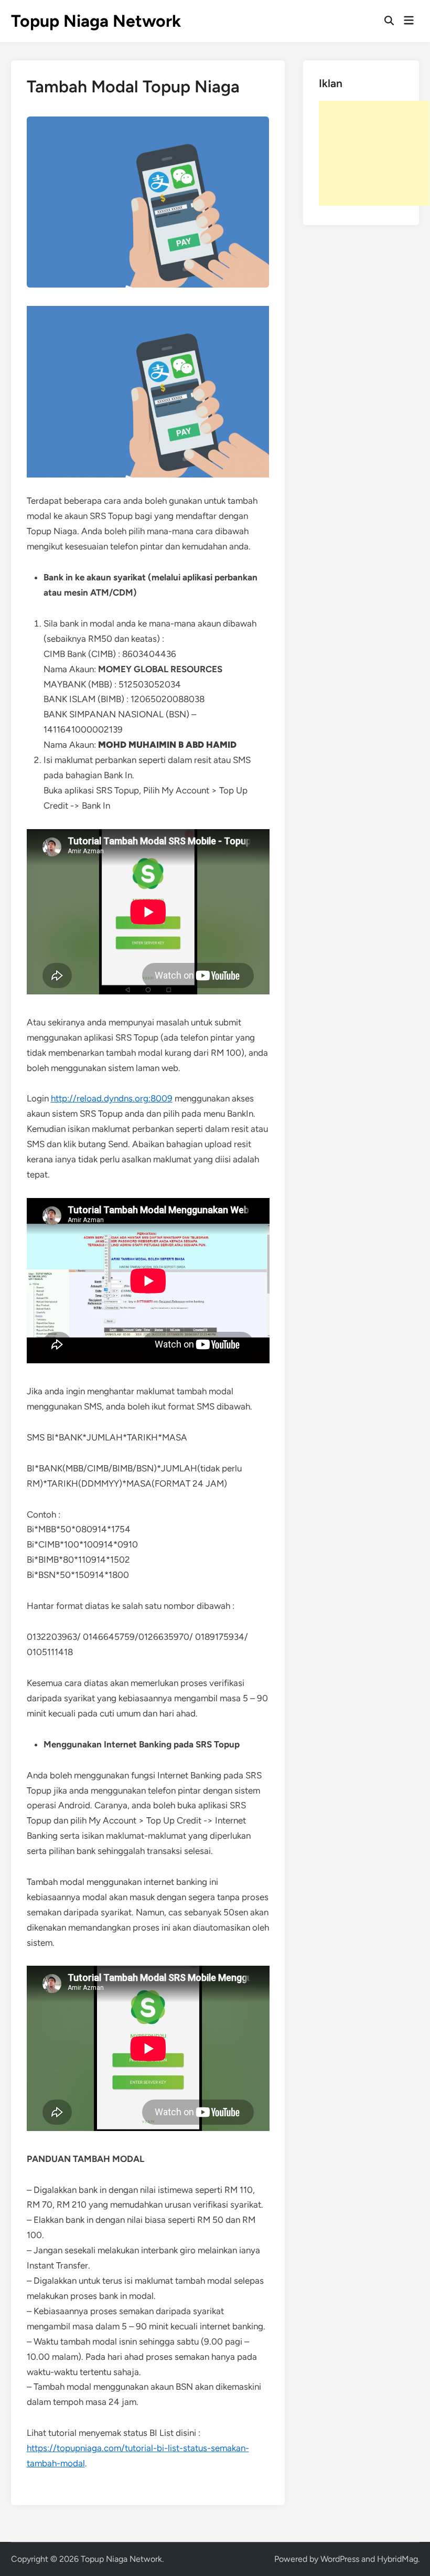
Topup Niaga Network (96, 21)
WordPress (340, 2559)
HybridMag (397, 2559)
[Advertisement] (374, 153)
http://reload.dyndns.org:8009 (112, 1098)
